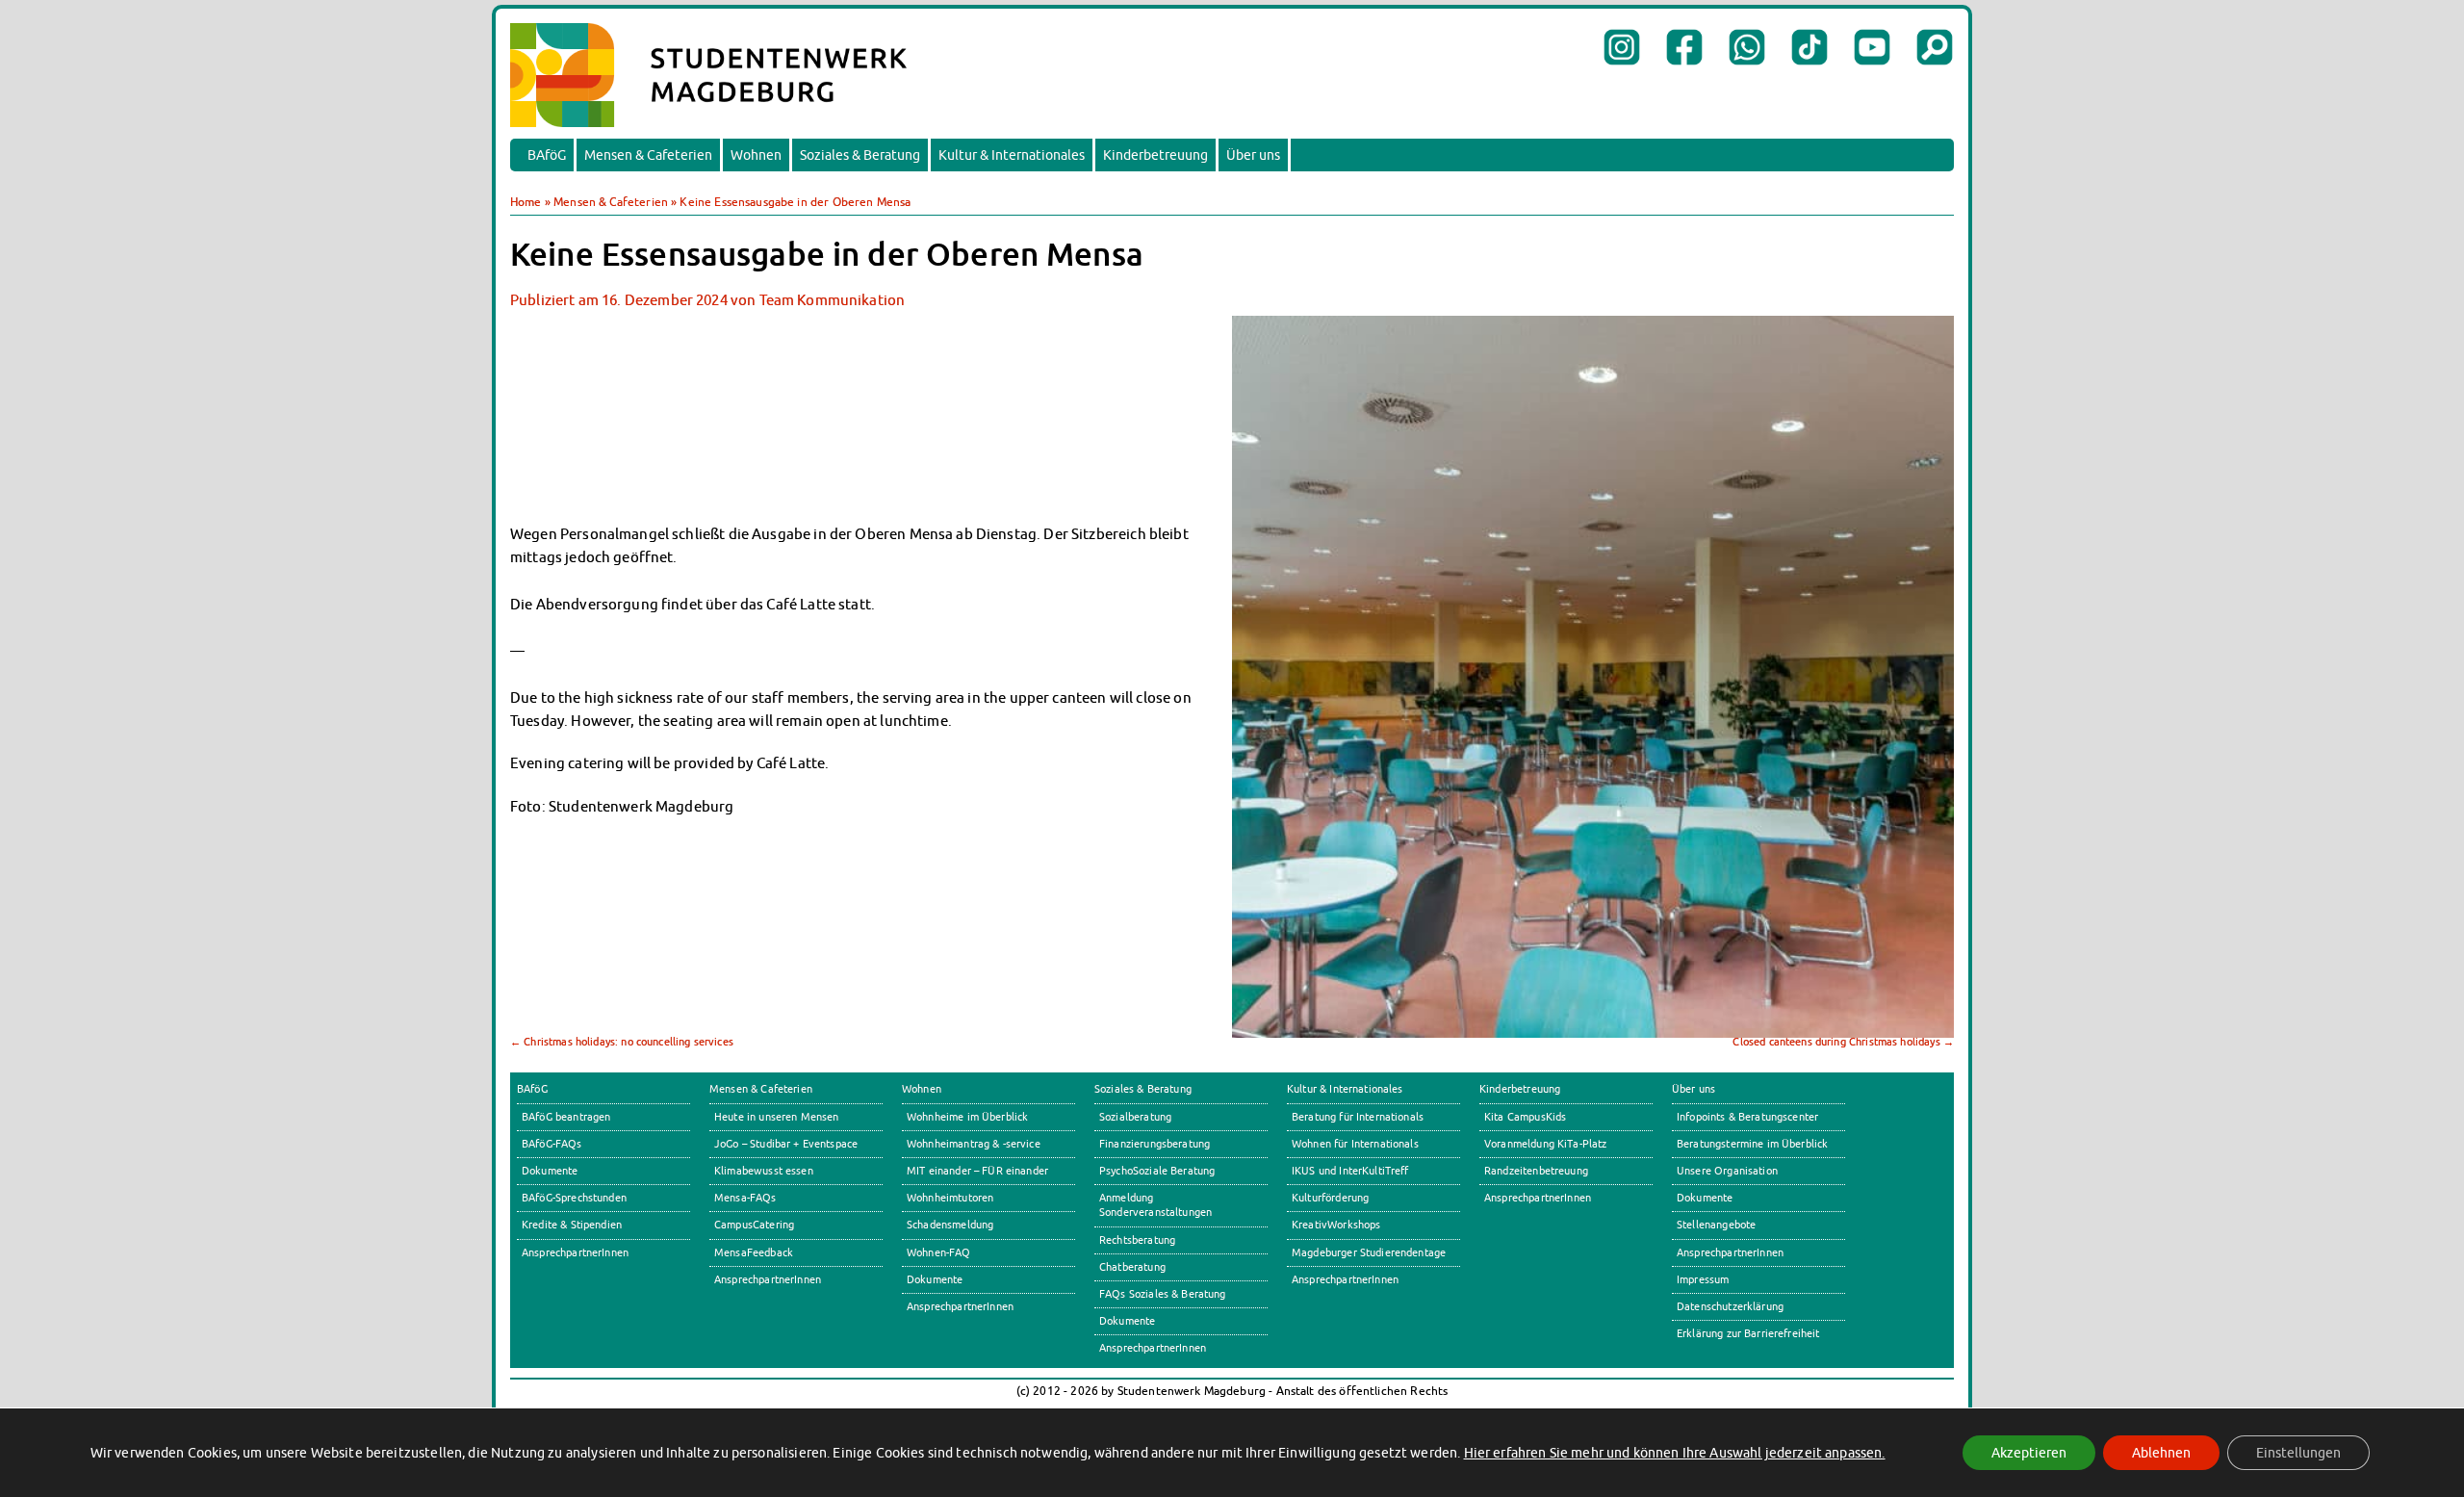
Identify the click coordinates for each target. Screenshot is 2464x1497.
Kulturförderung (1330, 1198)
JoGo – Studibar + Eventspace (786, 1144)
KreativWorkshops (1336, 1225)
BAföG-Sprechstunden (574, 1198)
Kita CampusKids (1525, 1117)
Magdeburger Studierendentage (1369, 1252)
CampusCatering (754, 1225)
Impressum (1703, 1279)
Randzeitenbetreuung (1536, 1171)
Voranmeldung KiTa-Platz (1546, 1144)
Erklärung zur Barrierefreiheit (1748, 1333)
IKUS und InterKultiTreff (1350, 1171)
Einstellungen (2298, 1453)
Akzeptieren (2029, 1453)
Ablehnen (2161, 1453)
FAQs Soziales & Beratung (1163, 1294)
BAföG (547, 155)
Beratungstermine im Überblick (1752, 1144)
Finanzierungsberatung (1155, 1144)
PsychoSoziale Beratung (1157, 1171)
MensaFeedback (754, 1252)
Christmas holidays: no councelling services (622, 1042)
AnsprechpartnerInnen (575, 1252)
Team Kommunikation (833, 299)
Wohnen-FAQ (939, 1252)
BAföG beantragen (566, 1117)
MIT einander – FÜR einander (977, 1171)
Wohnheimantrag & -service (974, 1144)
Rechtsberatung (1137, 1240)
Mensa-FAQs (745, 1198)
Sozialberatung (1135, 1117)
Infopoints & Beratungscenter (1747, 1117)
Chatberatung (1132, 1267)
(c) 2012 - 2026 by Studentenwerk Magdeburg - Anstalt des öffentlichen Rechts (1232, 1391)
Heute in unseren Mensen (777, 1117)
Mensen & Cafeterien (648, 155)
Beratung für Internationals (1358, 1117)
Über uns (1253, 155)
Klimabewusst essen (764, 1171)
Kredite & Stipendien (572, 1225)
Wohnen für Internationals (1355, 1144)
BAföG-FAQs (552, 1144)
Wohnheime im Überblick (967, 1117)
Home (526, 202)
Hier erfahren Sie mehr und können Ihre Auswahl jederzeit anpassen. (1675, 1453)
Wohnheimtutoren (950, 1198)
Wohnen (756, 155)
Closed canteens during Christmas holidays (1843, 1042)
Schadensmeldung (950, 1225)
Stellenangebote (1716, 1225)
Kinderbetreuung (1155, 155)
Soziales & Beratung (860, 155)
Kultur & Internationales (1012, 155)
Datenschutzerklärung (1730, 1306)
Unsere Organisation (1727, 1171)
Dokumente (550, 1171)
